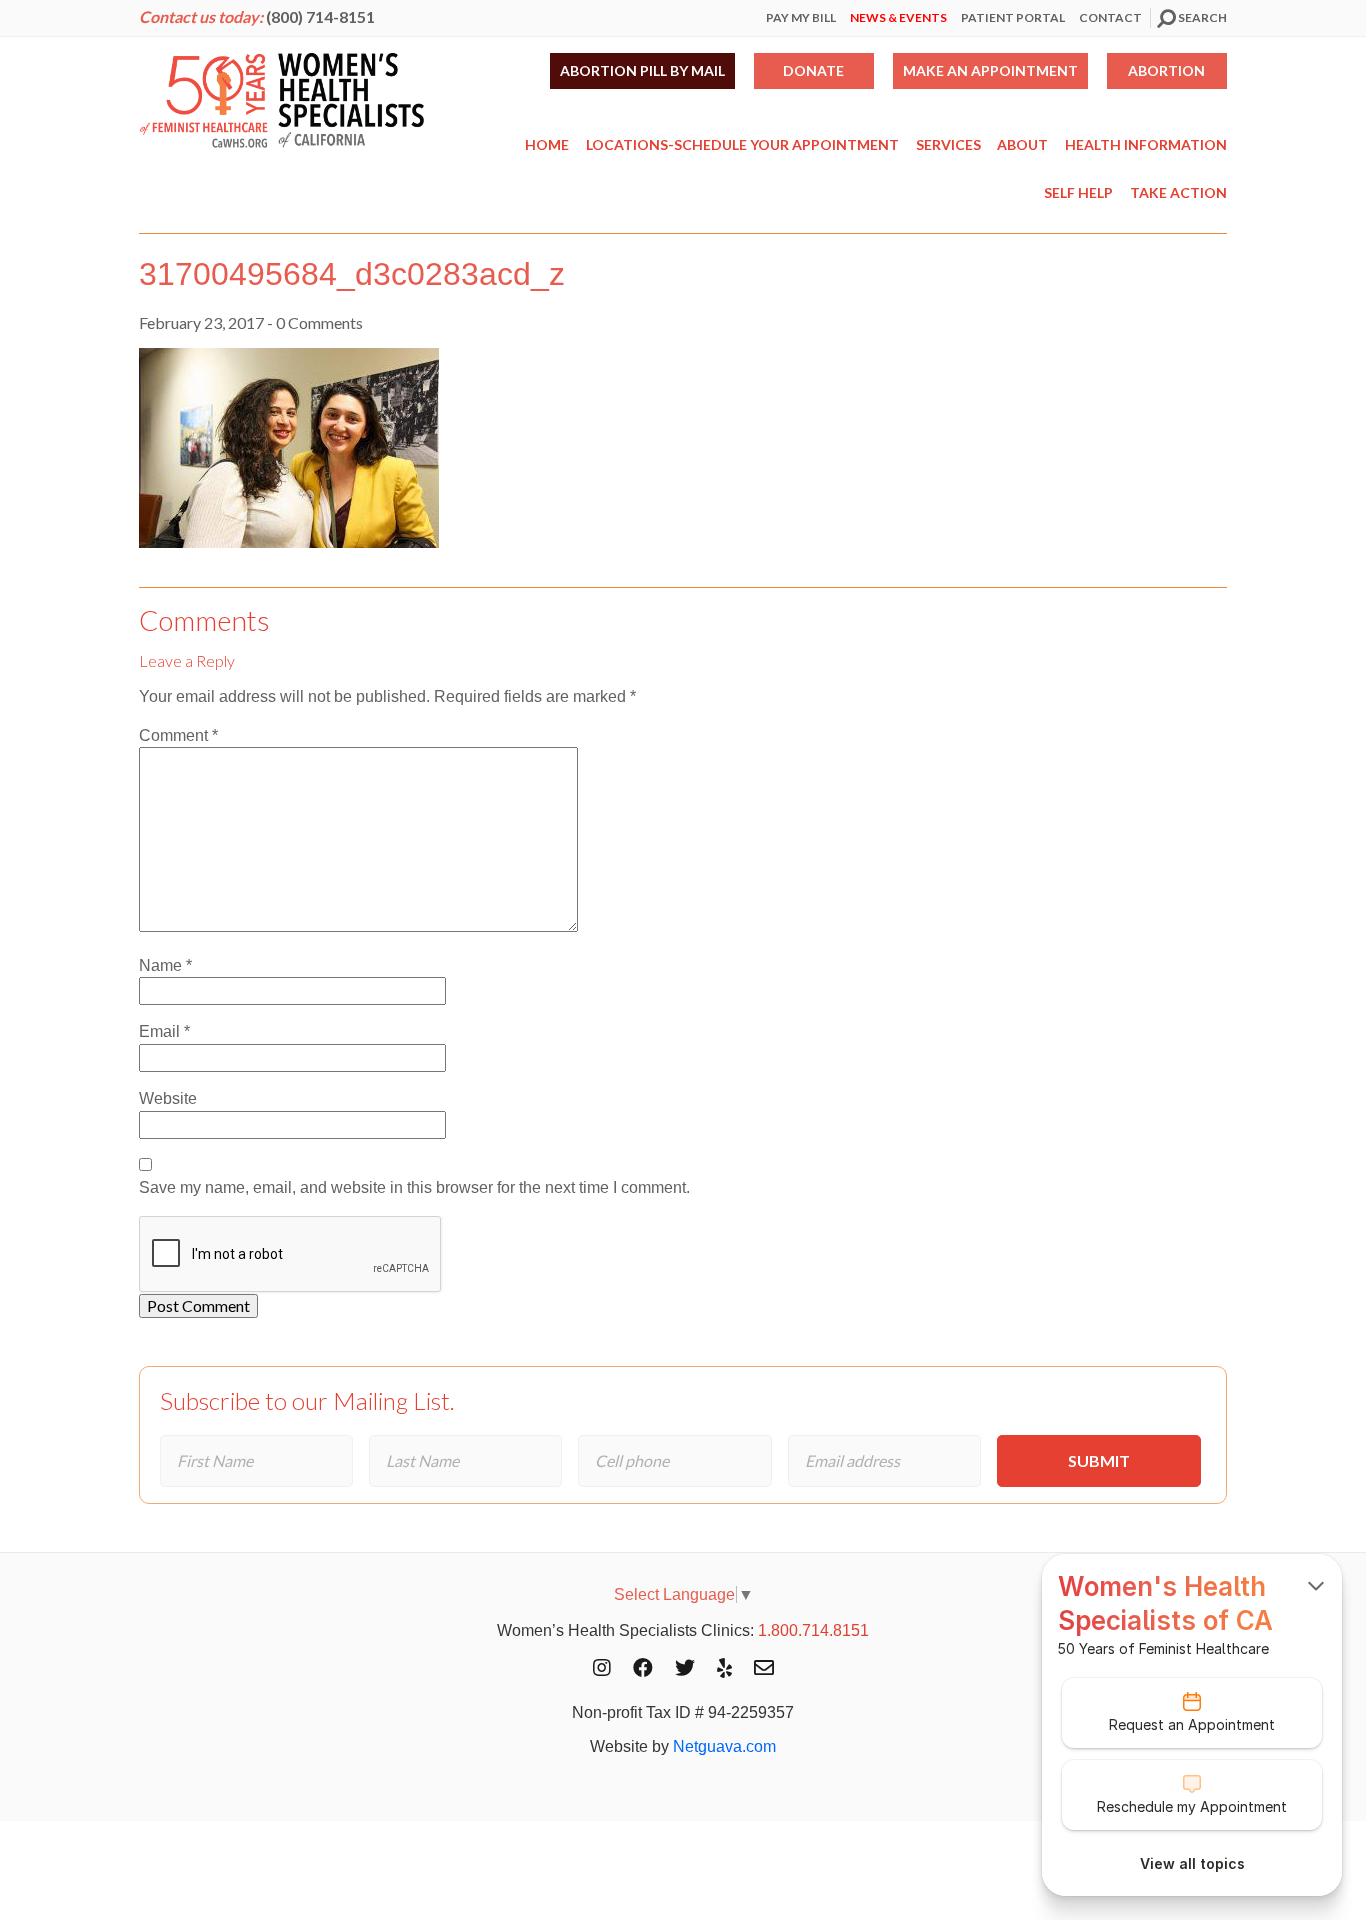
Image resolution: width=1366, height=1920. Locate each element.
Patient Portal (1013, 17)
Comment (178, 735)
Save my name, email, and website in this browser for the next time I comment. (414, 1187)
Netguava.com (724, 1746)
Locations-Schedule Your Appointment (742, 144)
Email (164, 1031)
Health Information (1146, 144)
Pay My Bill (801, 17)
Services (948, 144)
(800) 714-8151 (320, 16)
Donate (813, 70)
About (1022, 144)
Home (547, 144)
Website (168, 1098)
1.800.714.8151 (813, 1630)
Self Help (1078, 192)
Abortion (1166, 70)
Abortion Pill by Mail (642, 70)
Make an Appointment (990, 70)
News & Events (898, 17)
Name (165, 965)
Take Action (1178, 192)
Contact (1110, 17)
